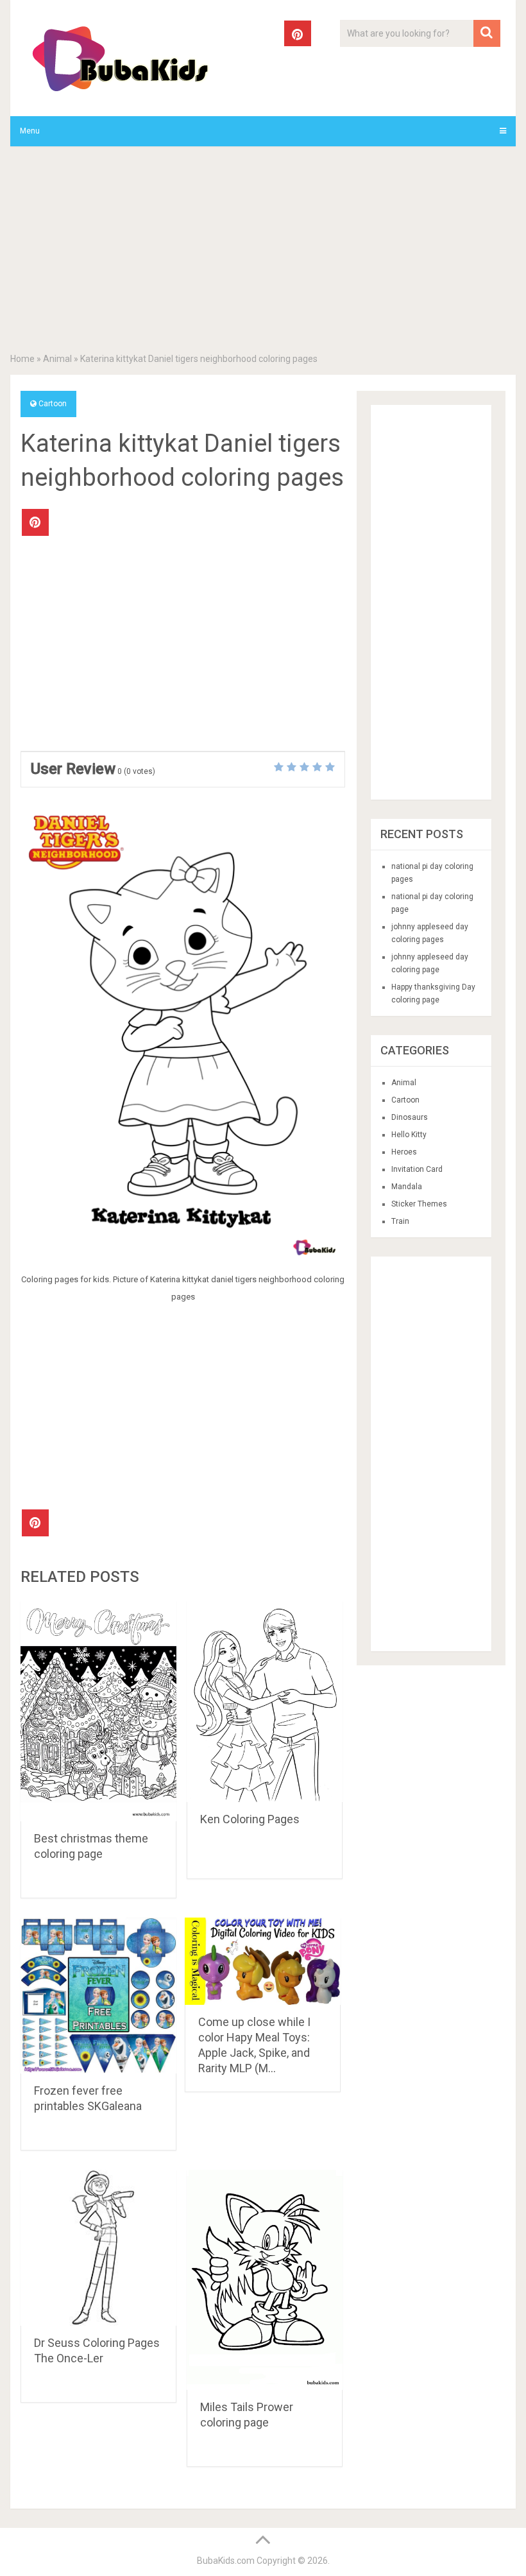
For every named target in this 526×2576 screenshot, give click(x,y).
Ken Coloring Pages (250, 1819)
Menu (30, 131)
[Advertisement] (263, 252)
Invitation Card (417, 1169)
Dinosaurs (410, 1117)
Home (22, 359)
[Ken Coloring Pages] (265, 1702)
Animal (57, 359)
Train (400, 1221)
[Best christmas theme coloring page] (98, 1711)
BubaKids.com (226, 2561)
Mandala (407, 1187)
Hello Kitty (409, 1135)
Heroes (404, 1152)
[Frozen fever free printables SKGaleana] (98, 1996)
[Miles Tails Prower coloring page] (265, 2280)
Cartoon (53, 404)
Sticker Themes (419, 1204)
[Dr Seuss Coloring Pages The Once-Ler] (98, 2248)
